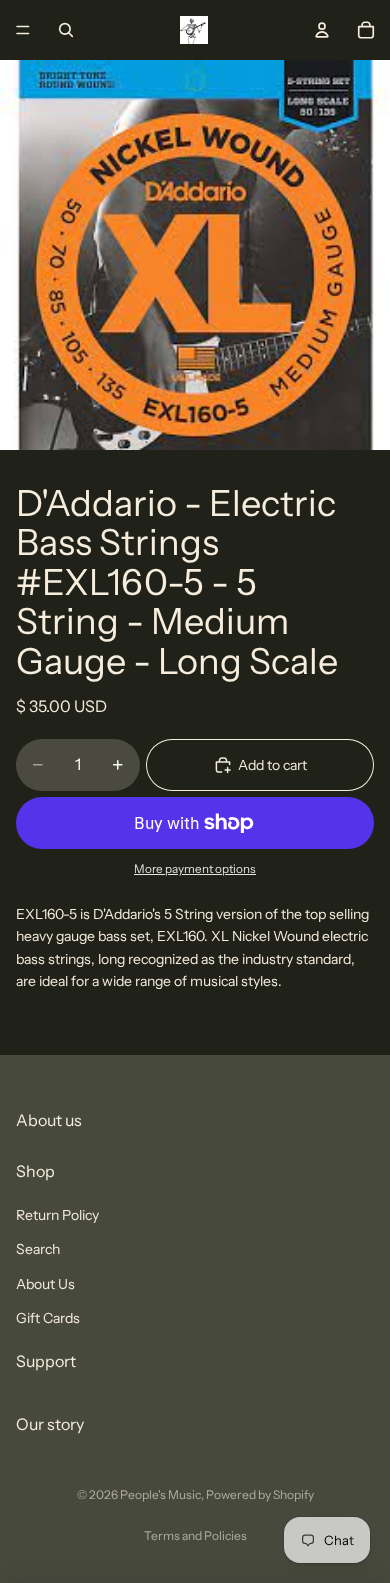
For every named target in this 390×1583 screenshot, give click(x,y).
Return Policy (57, 1215)
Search (38, 1249)
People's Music (160, 1494)
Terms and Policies (195, 1535)
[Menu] (23, 30)
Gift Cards (48, 1318)
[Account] (322, 30)
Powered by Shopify (260, 1494)
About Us (45, 1284)
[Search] (66, 30)
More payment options (195, 869)
